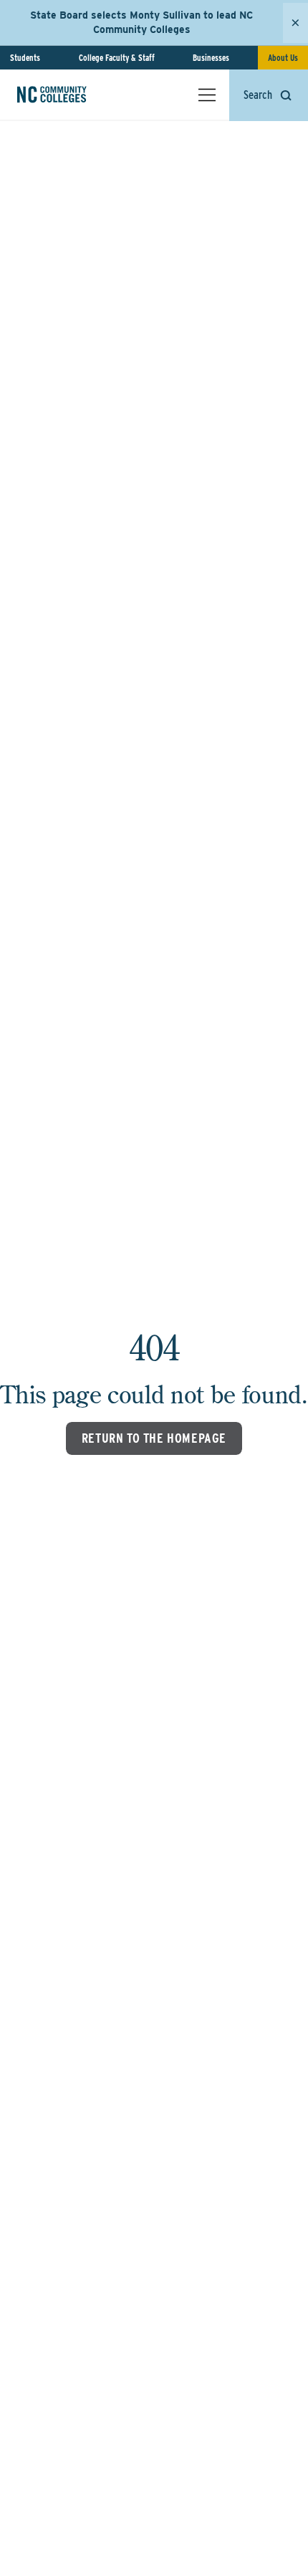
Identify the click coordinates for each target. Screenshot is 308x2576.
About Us (283, 58)
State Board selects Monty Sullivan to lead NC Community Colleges (141, 22)
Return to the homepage (154, 1438)
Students (25, 58)
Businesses (211, 58)
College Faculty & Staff (117, 58)
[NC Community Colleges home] (71, 95)
